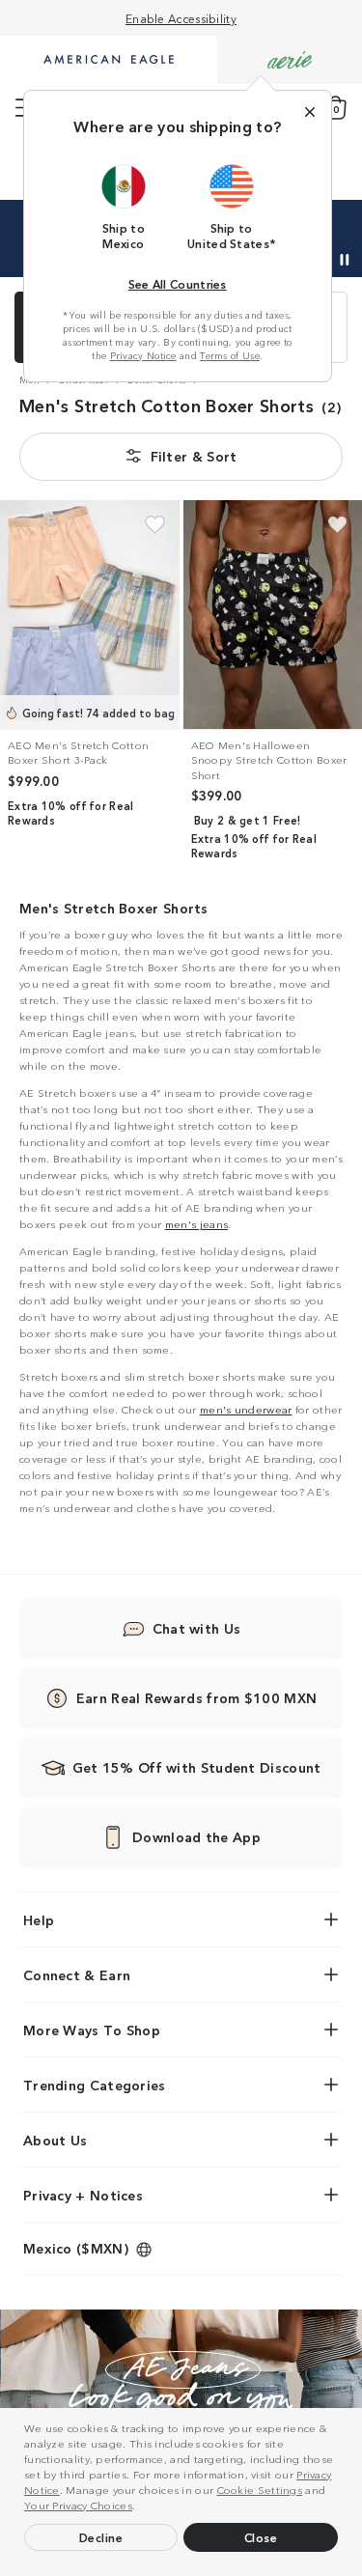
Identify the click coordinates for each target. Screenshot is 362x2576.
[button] (141, 2507)
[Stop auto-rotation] (345, 260)
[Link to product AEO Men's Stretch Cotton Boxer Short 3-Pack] (90, 615)
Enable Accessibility (181, 18)
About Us (55, 2140)
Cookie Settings (260, 2489)
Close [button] (261, 2537)
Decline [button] (101, 2537)
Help (39, 1919)
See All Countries (178, 283)
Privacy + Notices (83, 2195)
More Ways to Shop (92, 2030)
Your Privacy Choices (78, 2505)
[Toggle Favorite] (155, 525)
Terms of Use (230, 355)
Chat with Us (197, 1628)
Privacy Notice (143, 355)
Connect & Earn (77, 1974)
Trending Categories (95, 2085)
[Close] (310, 112)
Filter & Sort (194, 456)
